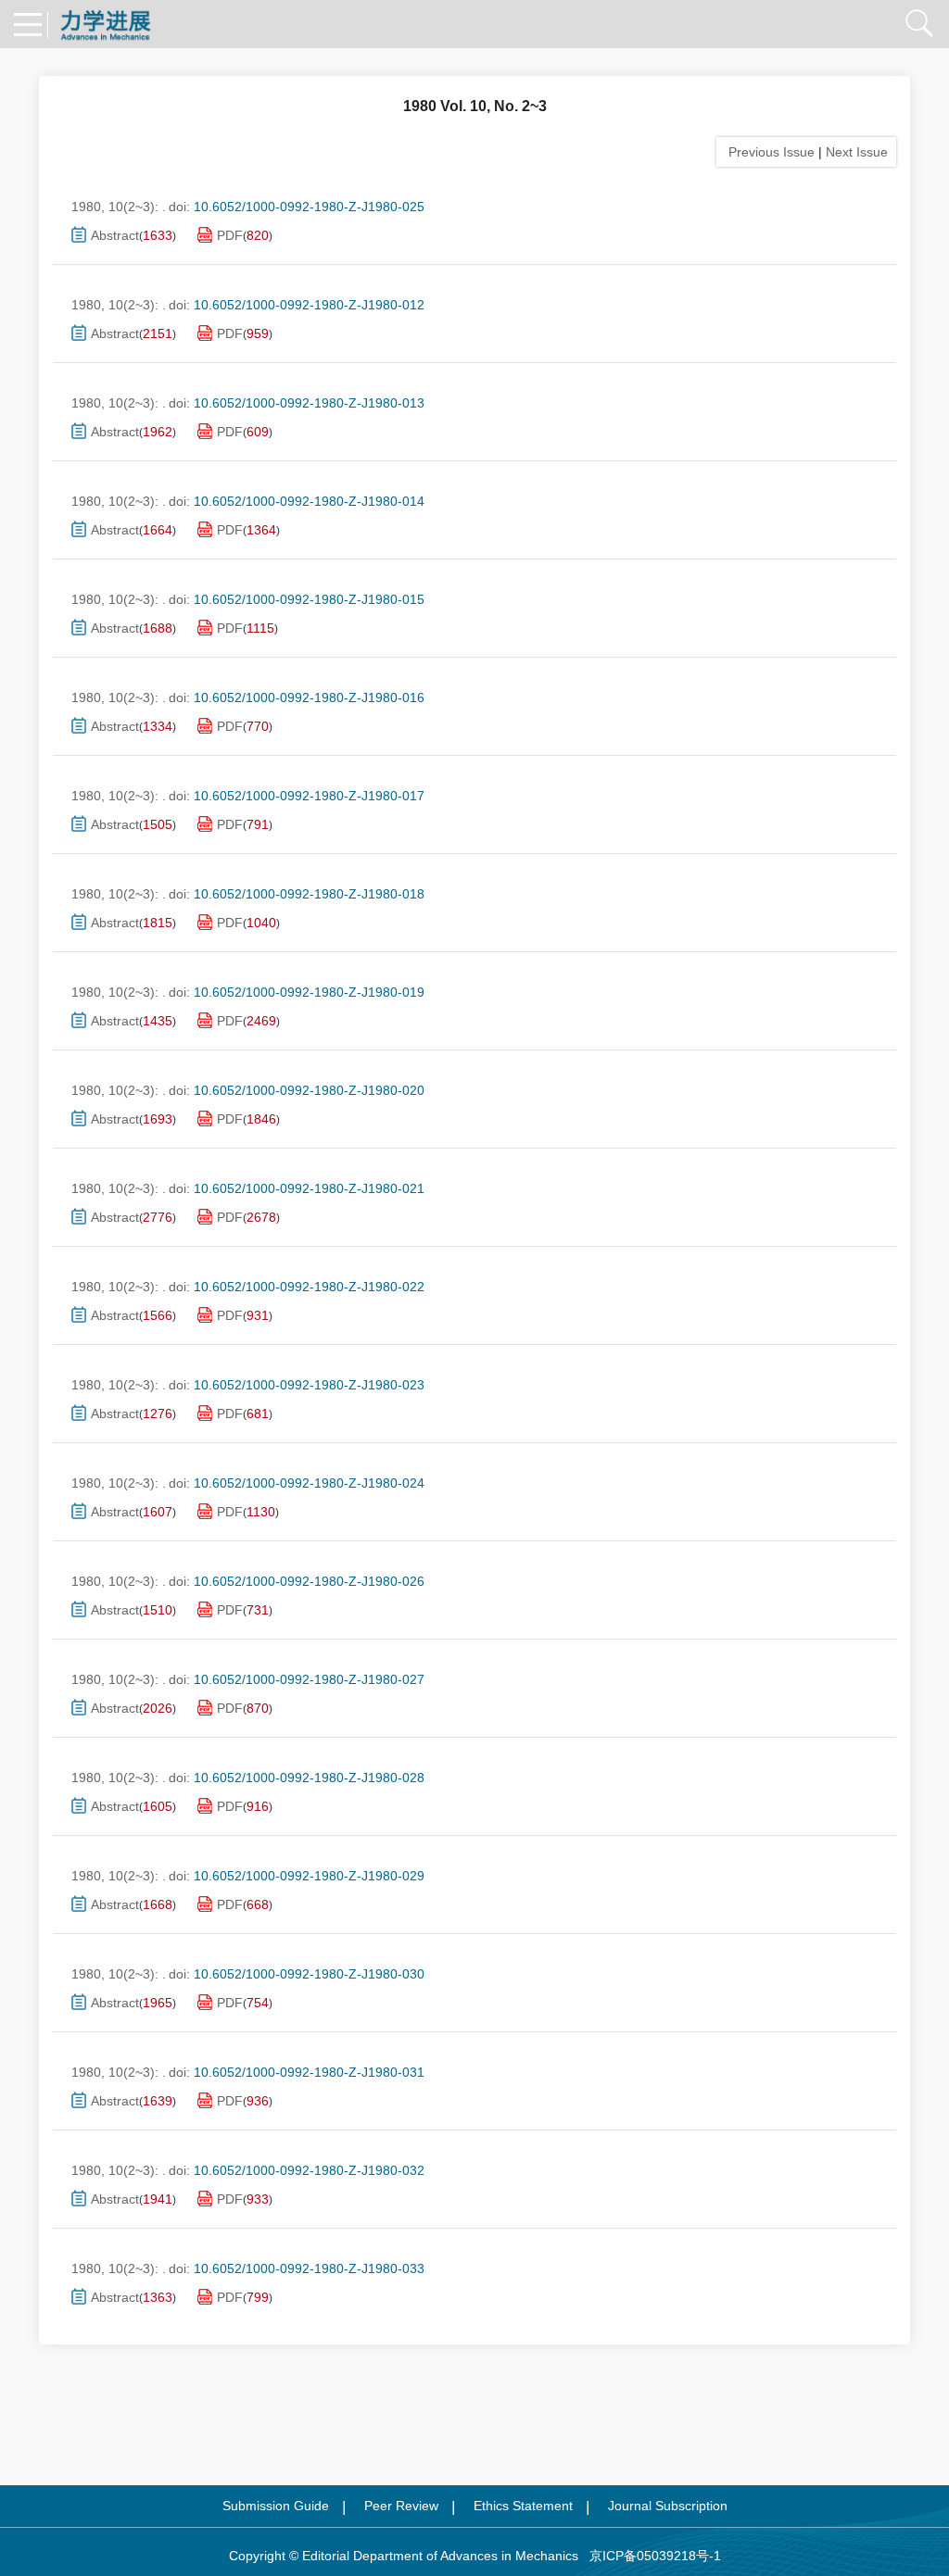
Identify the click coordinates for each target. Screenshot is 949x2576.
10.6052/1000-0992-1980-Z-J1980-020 (309, 1090)
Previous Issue (768, 152)
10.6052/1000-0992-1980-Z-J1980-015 (309, 599)
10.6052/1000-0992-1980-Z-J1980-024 (309, 1483)
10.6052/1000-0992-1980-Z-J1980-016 (309, 697)
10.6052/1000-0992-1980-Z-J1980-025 (309, 207)
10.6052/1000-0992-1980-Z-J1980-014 (309, 501)
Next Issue (859, 152)
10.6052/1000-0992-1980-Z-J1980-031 (309, 2072)
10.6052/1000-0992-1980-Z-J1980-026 (309, 1581)
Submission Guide (276, 2506)
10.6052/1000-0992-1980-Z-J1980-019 (309, 992)
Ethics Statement (523, 2506)
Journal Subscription (668, 2506)
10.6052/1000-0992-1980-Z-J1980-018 (309, 894)
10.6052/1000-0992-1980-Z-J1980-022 (309, 1287)
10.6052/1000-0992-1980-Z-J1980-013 (309, 403)
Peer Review (401, 2506)
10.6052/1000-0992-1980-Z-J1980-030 (309, 1974)
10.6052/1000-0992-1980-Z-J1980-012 (309, 305)
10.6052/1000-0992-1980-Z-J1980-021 (309, 1188)
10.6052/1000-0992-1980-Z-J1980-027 (309, 1679)
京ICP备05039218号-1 (650, 2556)
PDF (230, 235)
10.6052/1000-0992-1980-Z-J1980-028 (309, 1778)
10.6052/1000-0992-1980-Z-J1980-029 (309, 1876)
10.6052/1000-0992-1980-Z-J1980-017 (309, 796)
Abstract (115, 235)
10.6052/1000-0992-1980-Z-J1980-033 (309, 2268)
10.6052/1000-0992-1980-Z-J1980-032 (309, 2170)
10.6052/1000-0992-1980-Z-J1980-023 (309, 1385)
